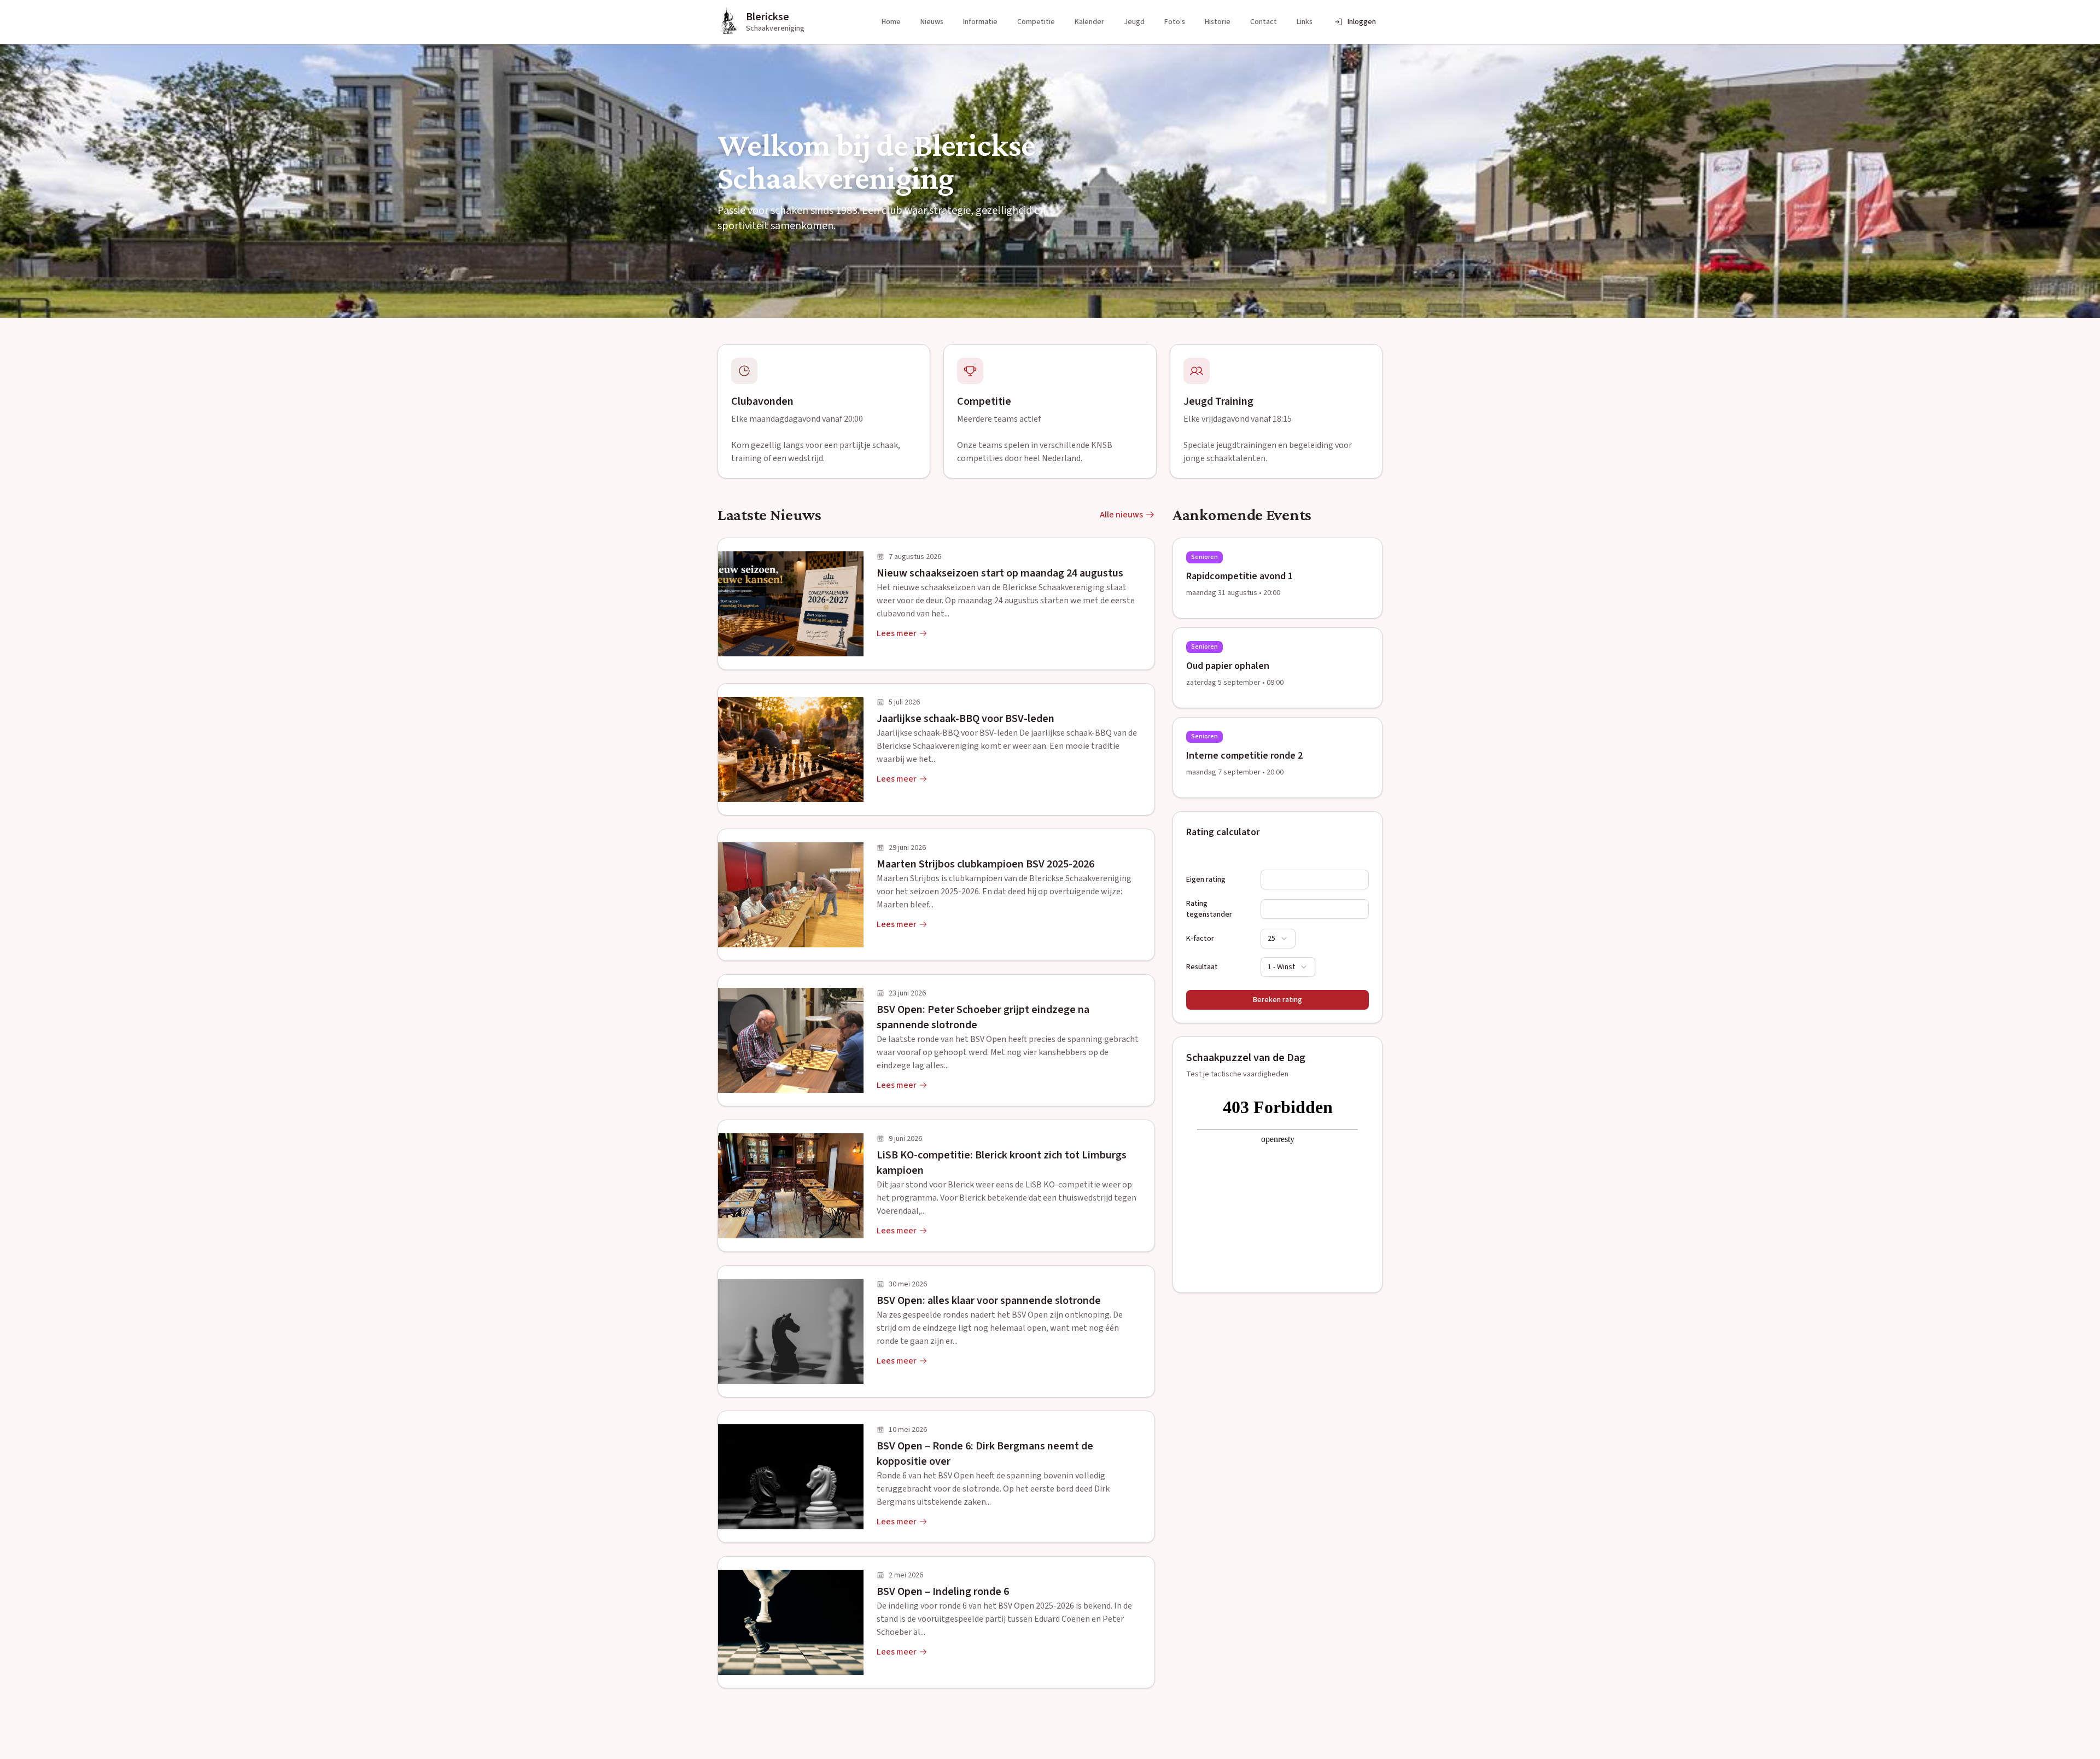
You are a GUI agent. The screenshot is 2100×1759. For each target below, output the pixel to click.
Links (1305, 22)
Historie (1218, 22)
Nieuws (932, 22)
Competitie (1036, 22)
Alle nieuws (1121, 515)
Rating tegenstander (1209, 909)
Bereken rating (1277, 1000)
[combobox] (1278, 939)
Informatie (980, 22)
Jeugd (1134, 22)
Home (891, 22)
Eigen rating (1206, 879)
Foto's (1175, 22)
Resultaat (1202, 967)
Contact (1264, 22)
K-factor (1200, 939)
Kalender (1089, 22)
